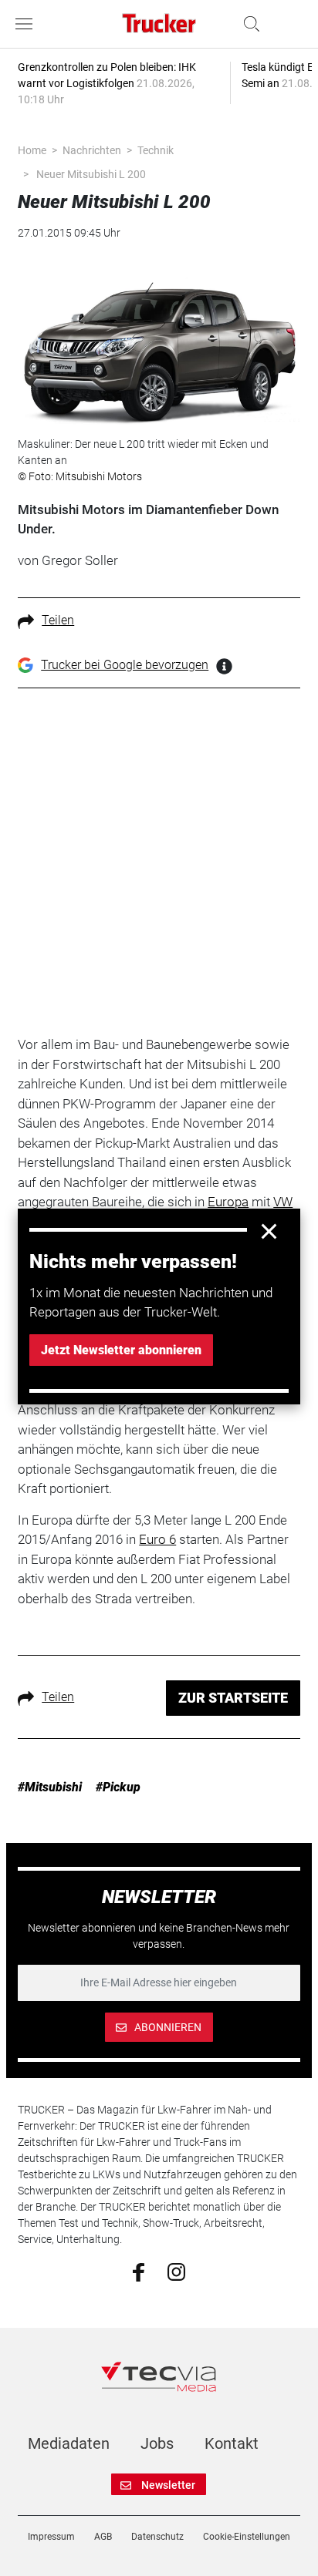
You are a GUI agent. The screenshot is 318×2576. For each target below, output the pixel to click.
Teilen (58, 620)
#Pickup (118, 1787)
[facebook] (139, 2272)
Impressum (51, 2537)
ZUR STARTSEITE (233, 1698)
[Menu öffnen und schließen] (28, 24)
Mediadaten (69, 2443)
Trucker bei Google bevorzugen (125, 665)
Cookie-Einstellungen (247, 2537)
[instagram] (176, 2272)
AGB (103, 2537)
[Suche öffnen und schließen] (248, 24)
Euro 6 (157, 1539)
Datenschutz (157, 2537)
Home (32, 150)
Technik (156, 150)
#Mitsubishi (50, 1787)
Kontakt (232, 2443)
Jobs (157, 2443)
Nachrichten (92, 150)
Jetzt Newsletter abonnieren (121, 1350)
